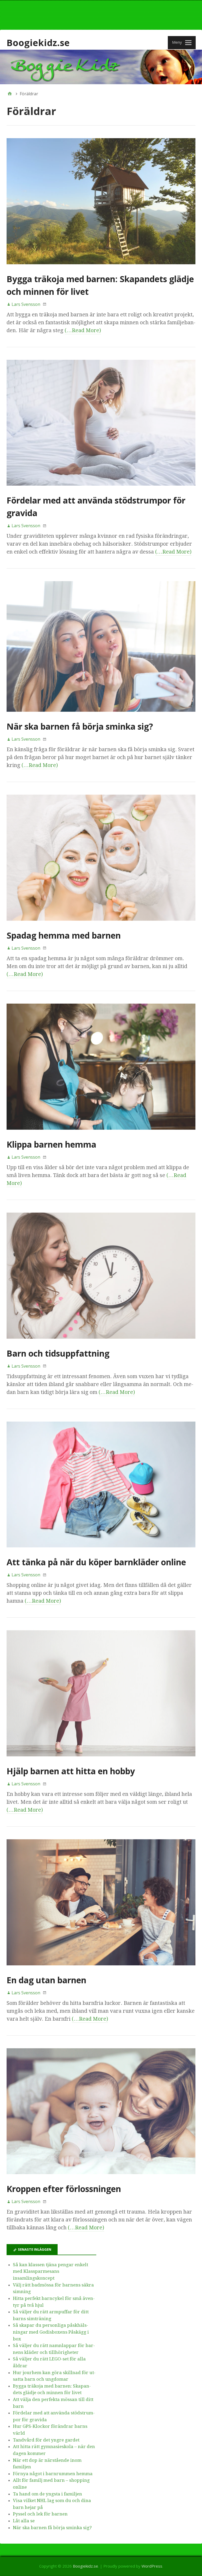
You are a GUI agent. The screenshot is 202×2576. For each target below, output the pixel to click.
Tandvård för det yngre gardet (46, 2440)
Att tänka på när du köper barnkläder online (96, 1562)
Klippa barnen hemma (51, 1144)
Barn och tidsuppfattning (58, 1353)
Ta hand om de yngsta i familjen (47, 2494)
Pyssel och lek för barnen (40, 2514)
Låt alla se (24, 2521)
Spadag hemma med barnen (64, 935)
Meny (177, 42)
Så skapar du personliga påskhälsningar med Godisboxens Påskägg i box (51, 2332)
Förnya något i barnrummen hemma (53, 2474)
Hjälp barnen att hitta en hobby (71, 1771)
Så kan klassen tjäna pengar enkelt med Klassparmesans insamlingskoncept (50, 2271)
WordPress (152, 2566)
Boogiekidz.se (38, 43)
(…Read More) (83, 330)
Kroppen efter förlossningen (64, 2189)
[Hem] (10, 94)
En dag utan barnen (46, 1980)
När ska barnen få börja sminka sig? (80, 726)
